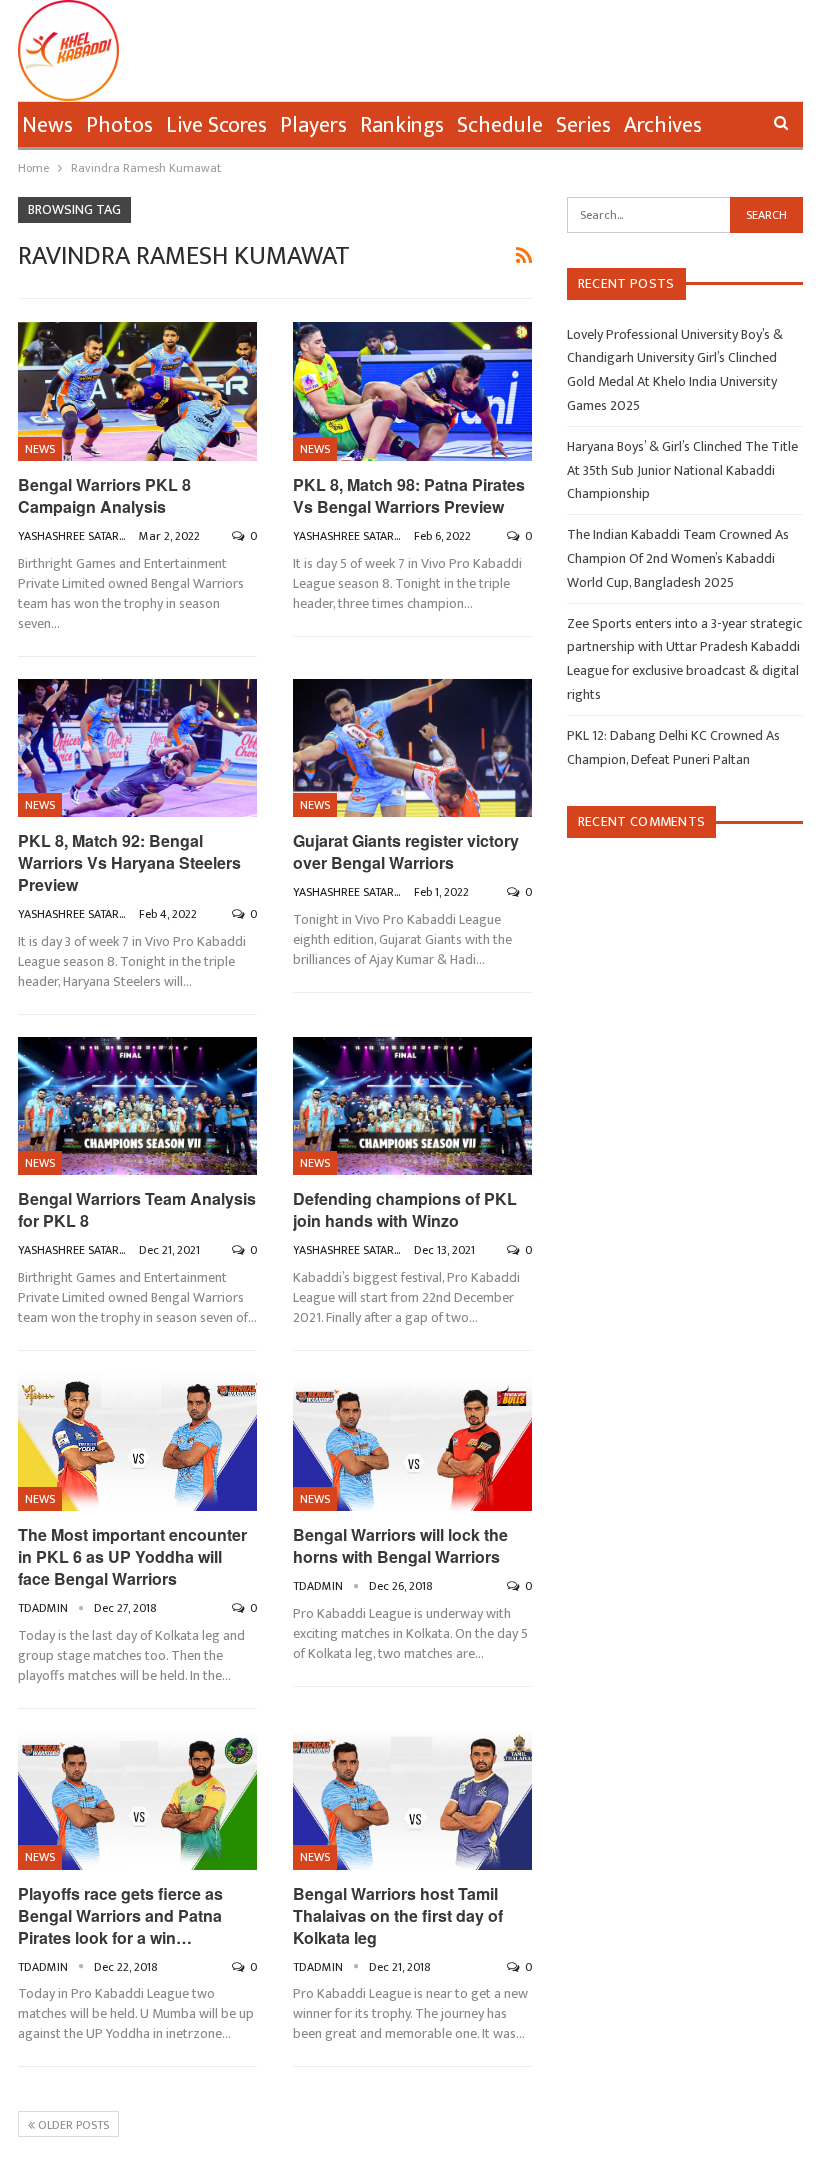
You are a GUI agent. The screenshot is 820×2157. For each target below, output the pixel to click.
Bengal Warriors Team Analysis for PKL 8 (137, 1209)
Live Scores (216, 125)
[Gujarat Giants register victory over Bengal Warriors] (412, 748)
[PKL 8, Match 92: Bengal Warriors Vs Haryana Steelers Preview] (137, 748)
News (47, 125)
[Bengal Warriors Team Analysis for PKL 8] (137, 1106)
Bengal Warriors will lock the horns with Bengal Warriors (400, 1545)
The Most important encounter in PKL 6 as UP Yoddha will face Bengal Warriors (132, 1556)
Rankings (402, 125)
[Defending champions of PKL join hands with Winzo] (412, 1106)
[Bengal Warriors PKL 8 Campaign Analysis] (137, 391)
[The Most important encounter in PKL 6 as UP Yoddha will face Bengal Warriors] (137, 1442)
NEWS (40, 449)
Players (313, 125)
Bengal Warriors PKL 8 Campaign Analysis (104, 495)
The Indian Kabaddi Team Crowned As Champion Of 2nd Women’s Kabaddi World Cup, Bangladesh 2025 (678, 558)
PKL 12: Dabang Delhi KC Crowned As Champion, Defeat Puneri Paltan (673, 747)
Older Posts (72, 2125)
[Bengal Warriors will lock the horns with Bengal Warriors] (412, 1442)
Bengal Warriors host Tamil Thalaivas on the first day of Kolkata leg (398, 1915)
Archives (663, 125)
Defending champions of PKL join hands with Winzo (405, 1209)
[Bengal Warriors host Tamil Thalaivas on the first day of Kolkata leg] (412, 1800)
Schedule (500, 125)
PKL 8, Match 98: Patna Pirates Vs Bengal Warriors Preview (409, 495)
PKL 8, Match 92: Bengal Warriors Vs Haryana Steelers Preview (129, 862)
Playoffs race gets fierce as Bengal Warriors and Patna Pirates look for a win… (120, 1915)
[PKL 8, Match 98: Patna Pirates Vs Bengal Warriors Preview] (412, 391)
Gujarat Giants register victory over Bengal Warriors (406, 851)
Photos (119, 125)
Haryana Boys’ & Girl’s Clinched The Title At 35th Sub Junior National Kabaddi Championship (682, 470)
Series (583, 125)
